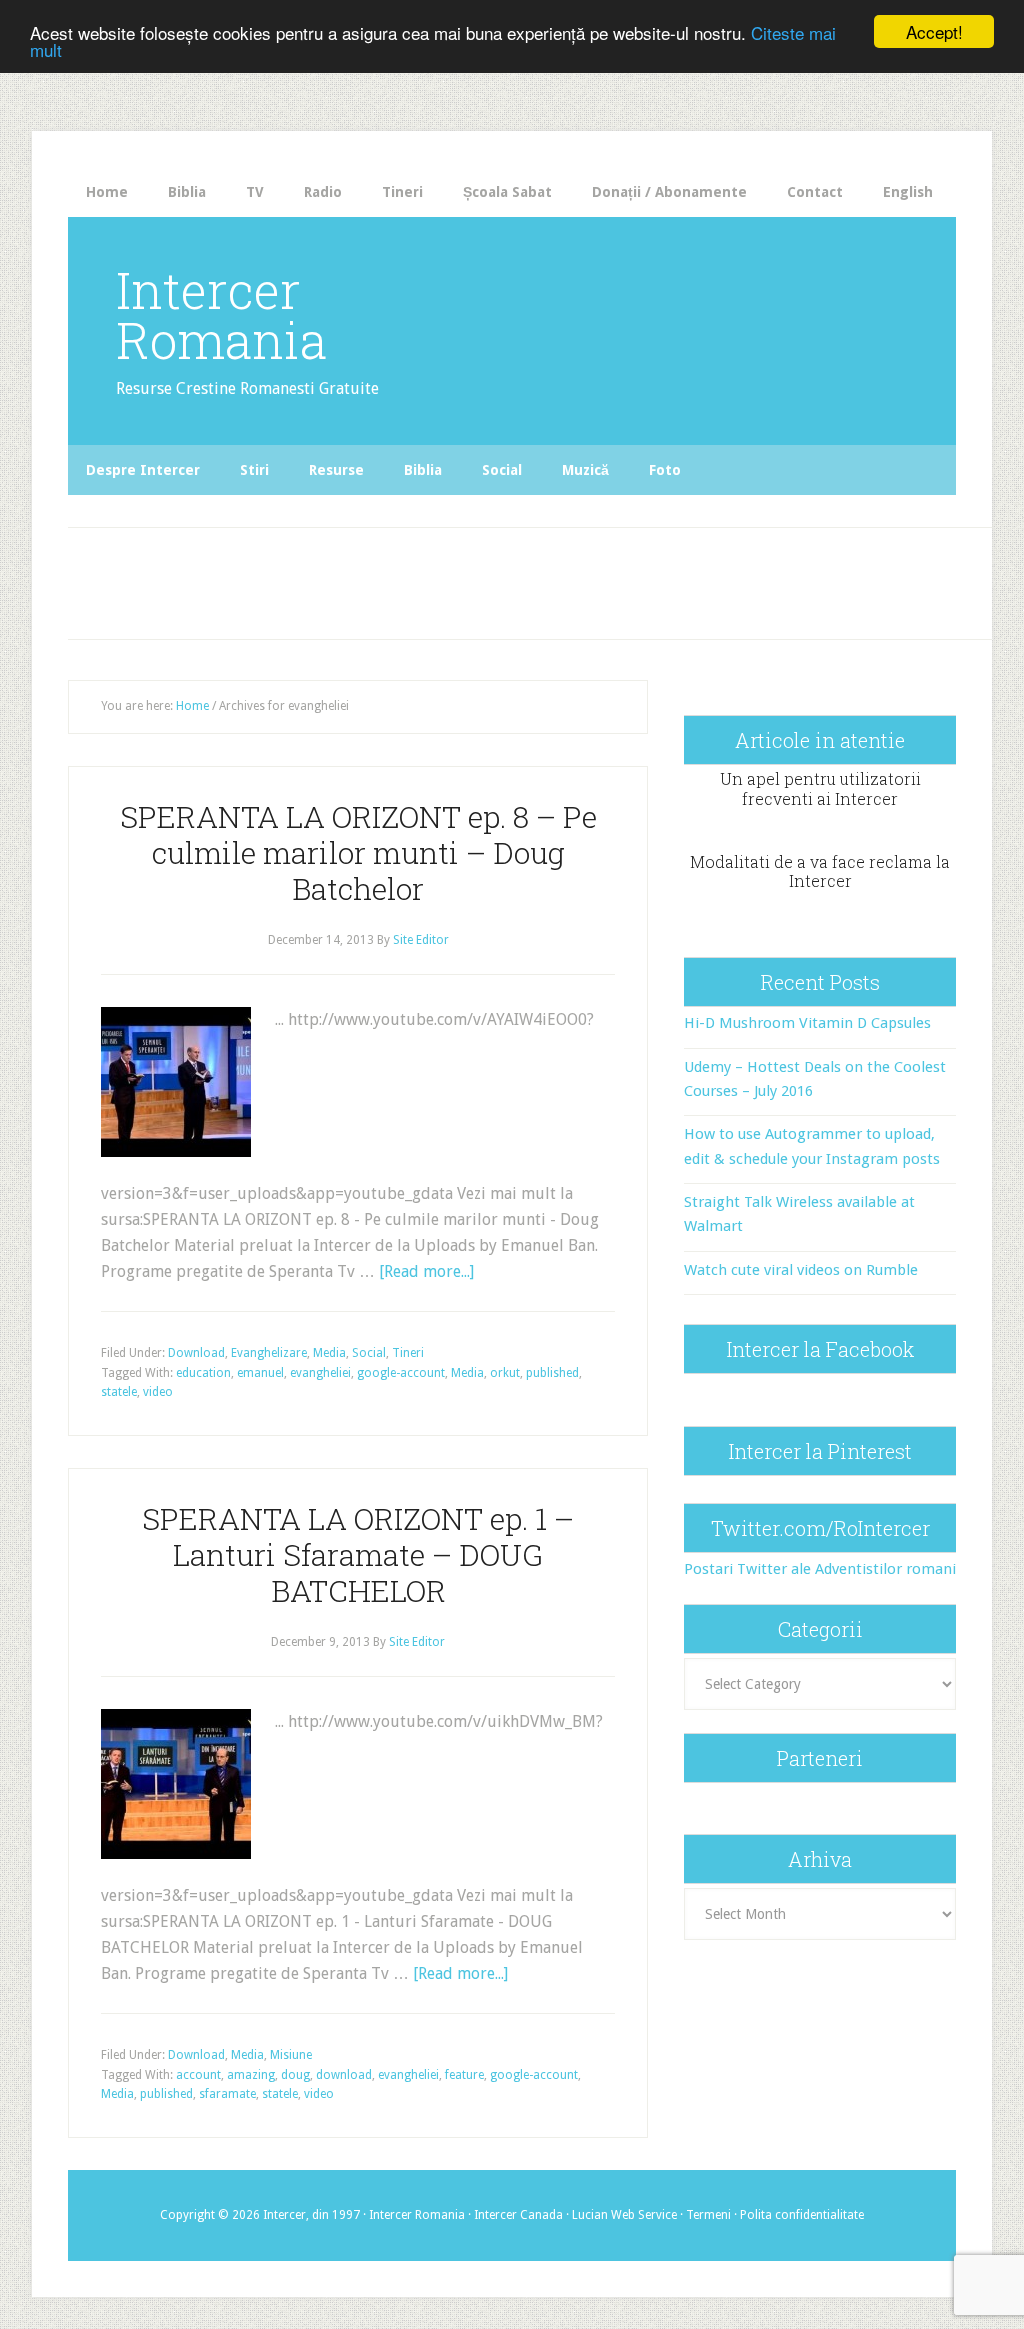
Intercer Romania (221, 315)
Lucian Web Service (624, 2215)
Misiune (291, 2055)
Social (369, 1353)
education (203, 1373)
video (158, 1392)
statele (119, 1392)
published (552, 1373)
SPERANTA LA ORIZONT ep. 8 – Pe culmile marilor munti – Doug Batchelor (358, 852)
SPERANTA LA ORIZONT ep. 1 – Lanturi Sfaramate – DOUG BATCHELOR (358, 1554)
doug (295, 2075)
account (198, 2075)
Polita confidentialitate (802, 2215)
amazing (251, 2075)
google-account (401, 1373)
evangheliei (320, 1373)
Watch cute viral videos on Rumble (801, 1270)
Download (196, 1353)
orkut (505, 1373)
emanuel (260, 1373)
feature (464, 2075)
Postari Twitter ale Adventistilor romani (820, 1569)
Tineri (408, 1353)
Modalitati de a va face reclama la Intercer (820, 871)
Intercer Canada (518, 2215)
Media (329, 1353)
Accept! (934, 31)
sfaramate (227, 2094)
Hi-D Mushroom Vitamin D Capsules (807, 1023)
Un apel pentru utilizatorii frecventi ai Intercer (820, 788)
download (344, 2075)
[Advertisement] (437, 578)
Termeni (708, 2215)
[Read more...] (426, 1271)
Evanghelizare (269, 1353)
